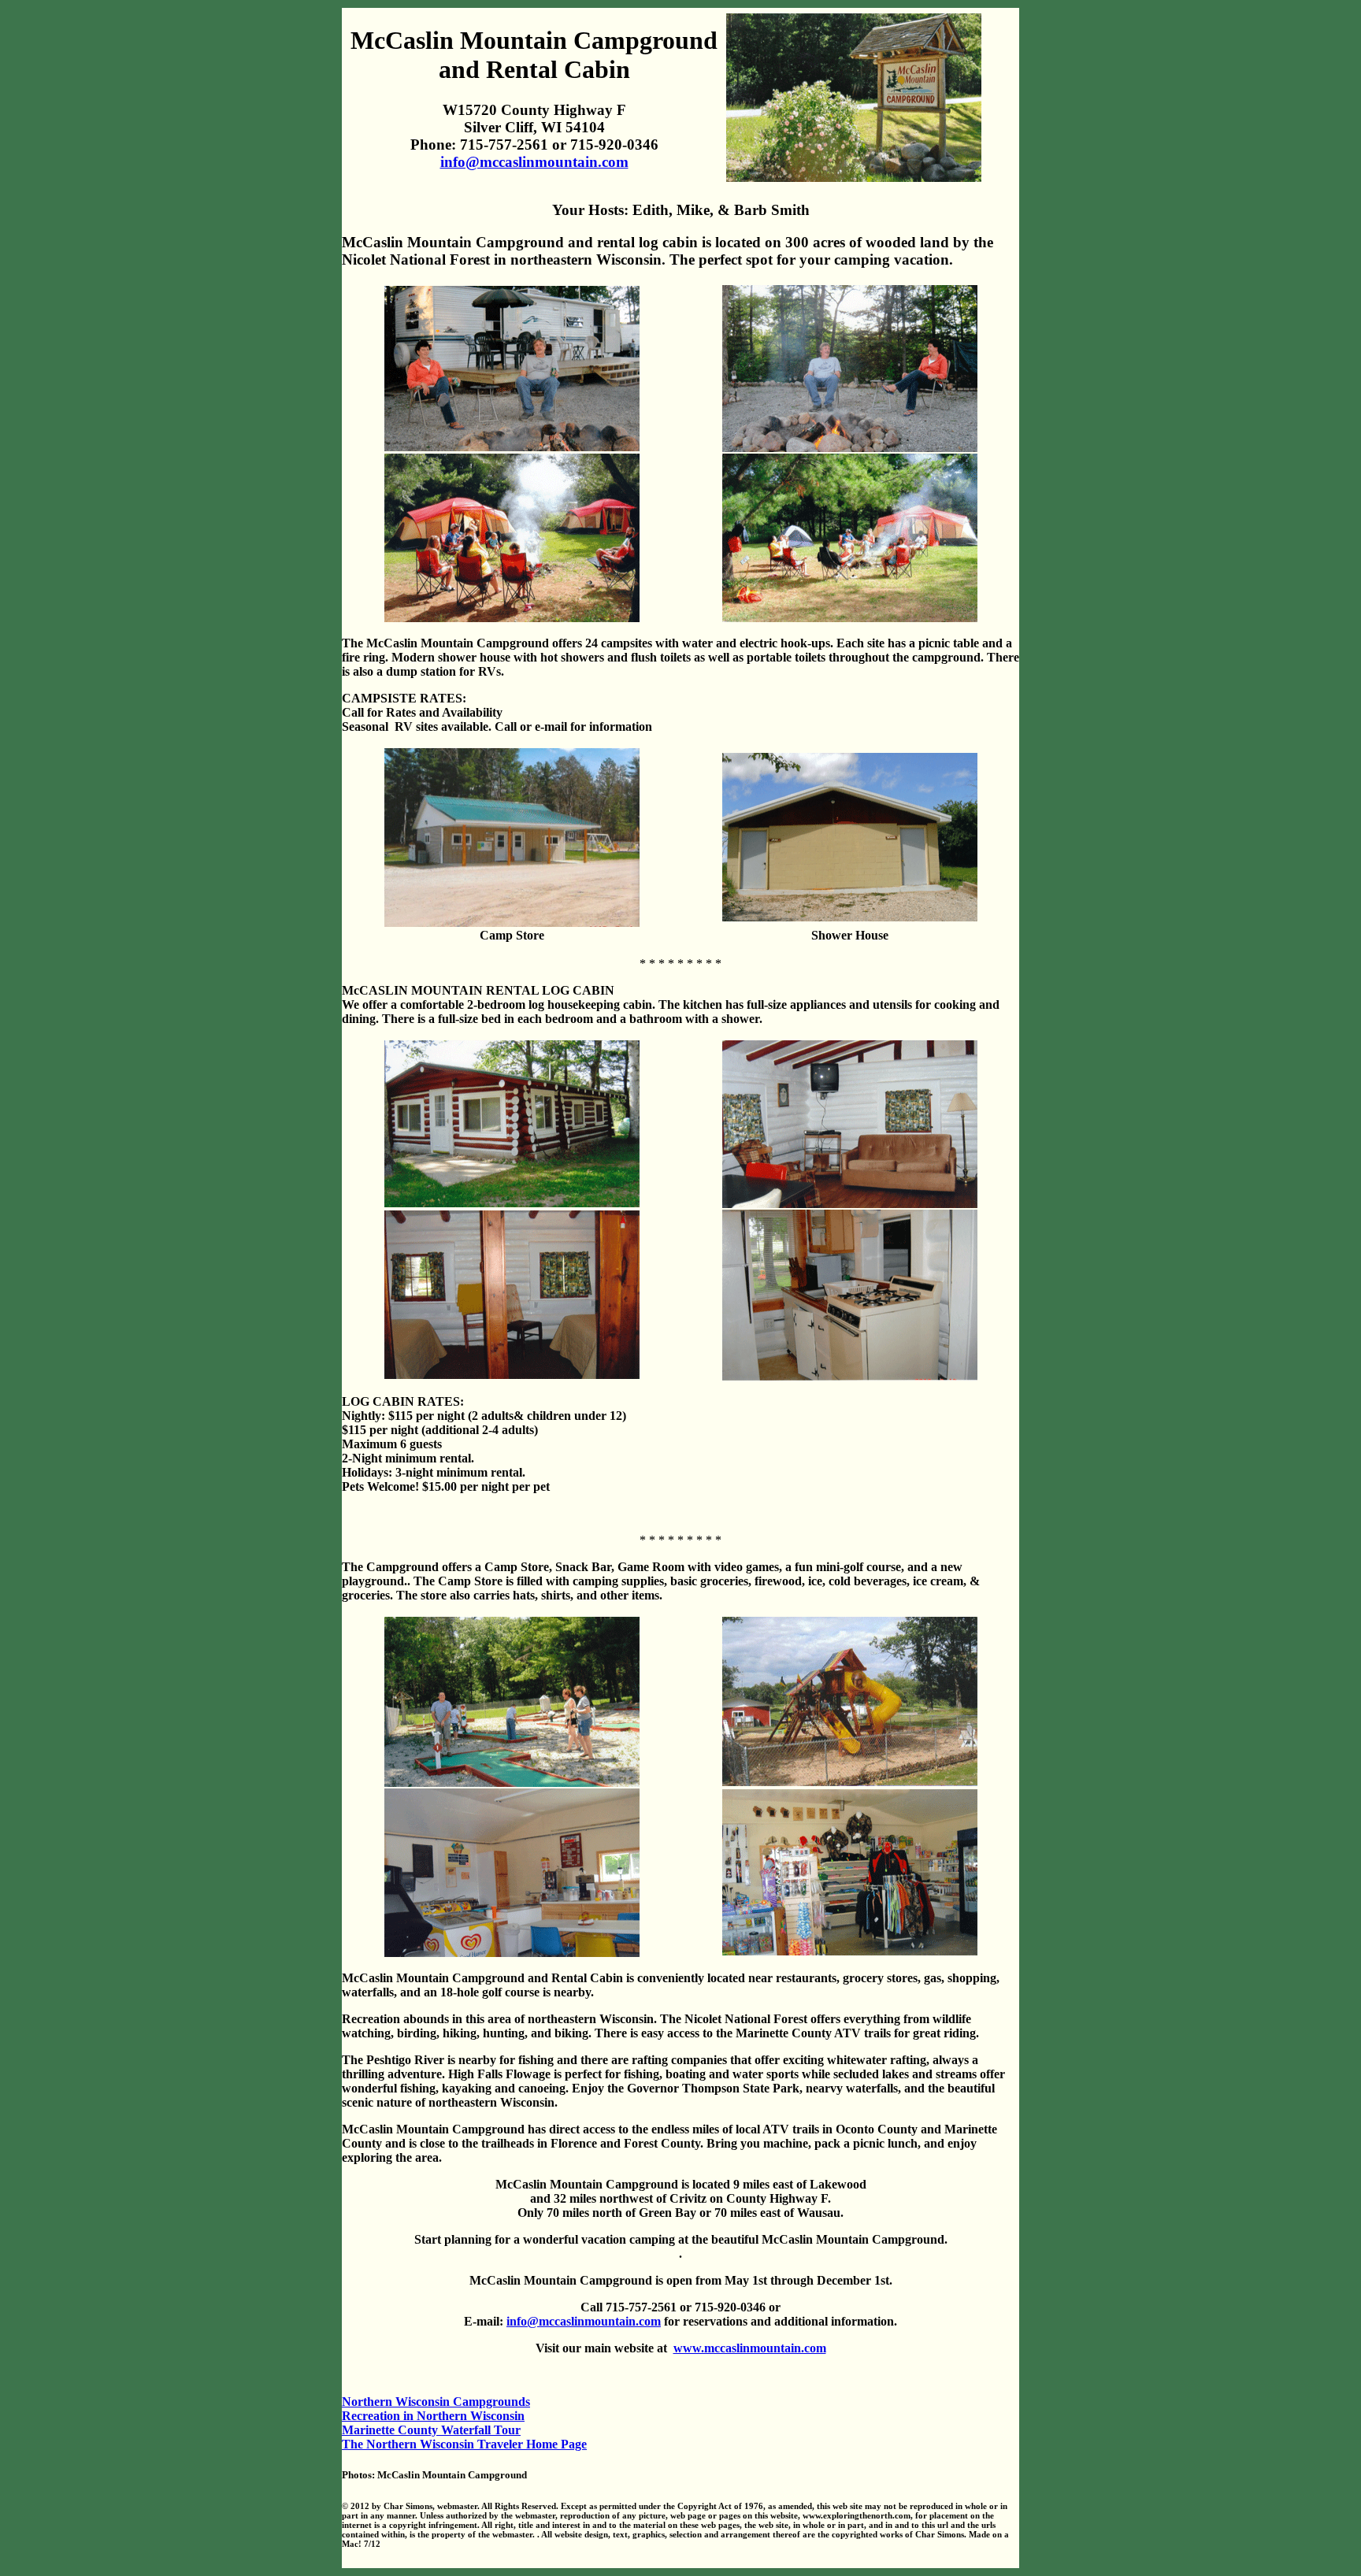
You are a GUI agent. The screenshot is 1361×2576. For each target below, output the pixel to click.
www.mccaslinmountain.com (750, 2348)
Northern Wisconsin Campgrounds (436, 2402)
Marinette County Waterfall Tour (431, 2430)
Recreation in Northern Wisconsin (433, 2416)
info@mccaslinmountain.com (534, 162)
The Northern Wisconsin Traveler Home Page (464, 2444)
